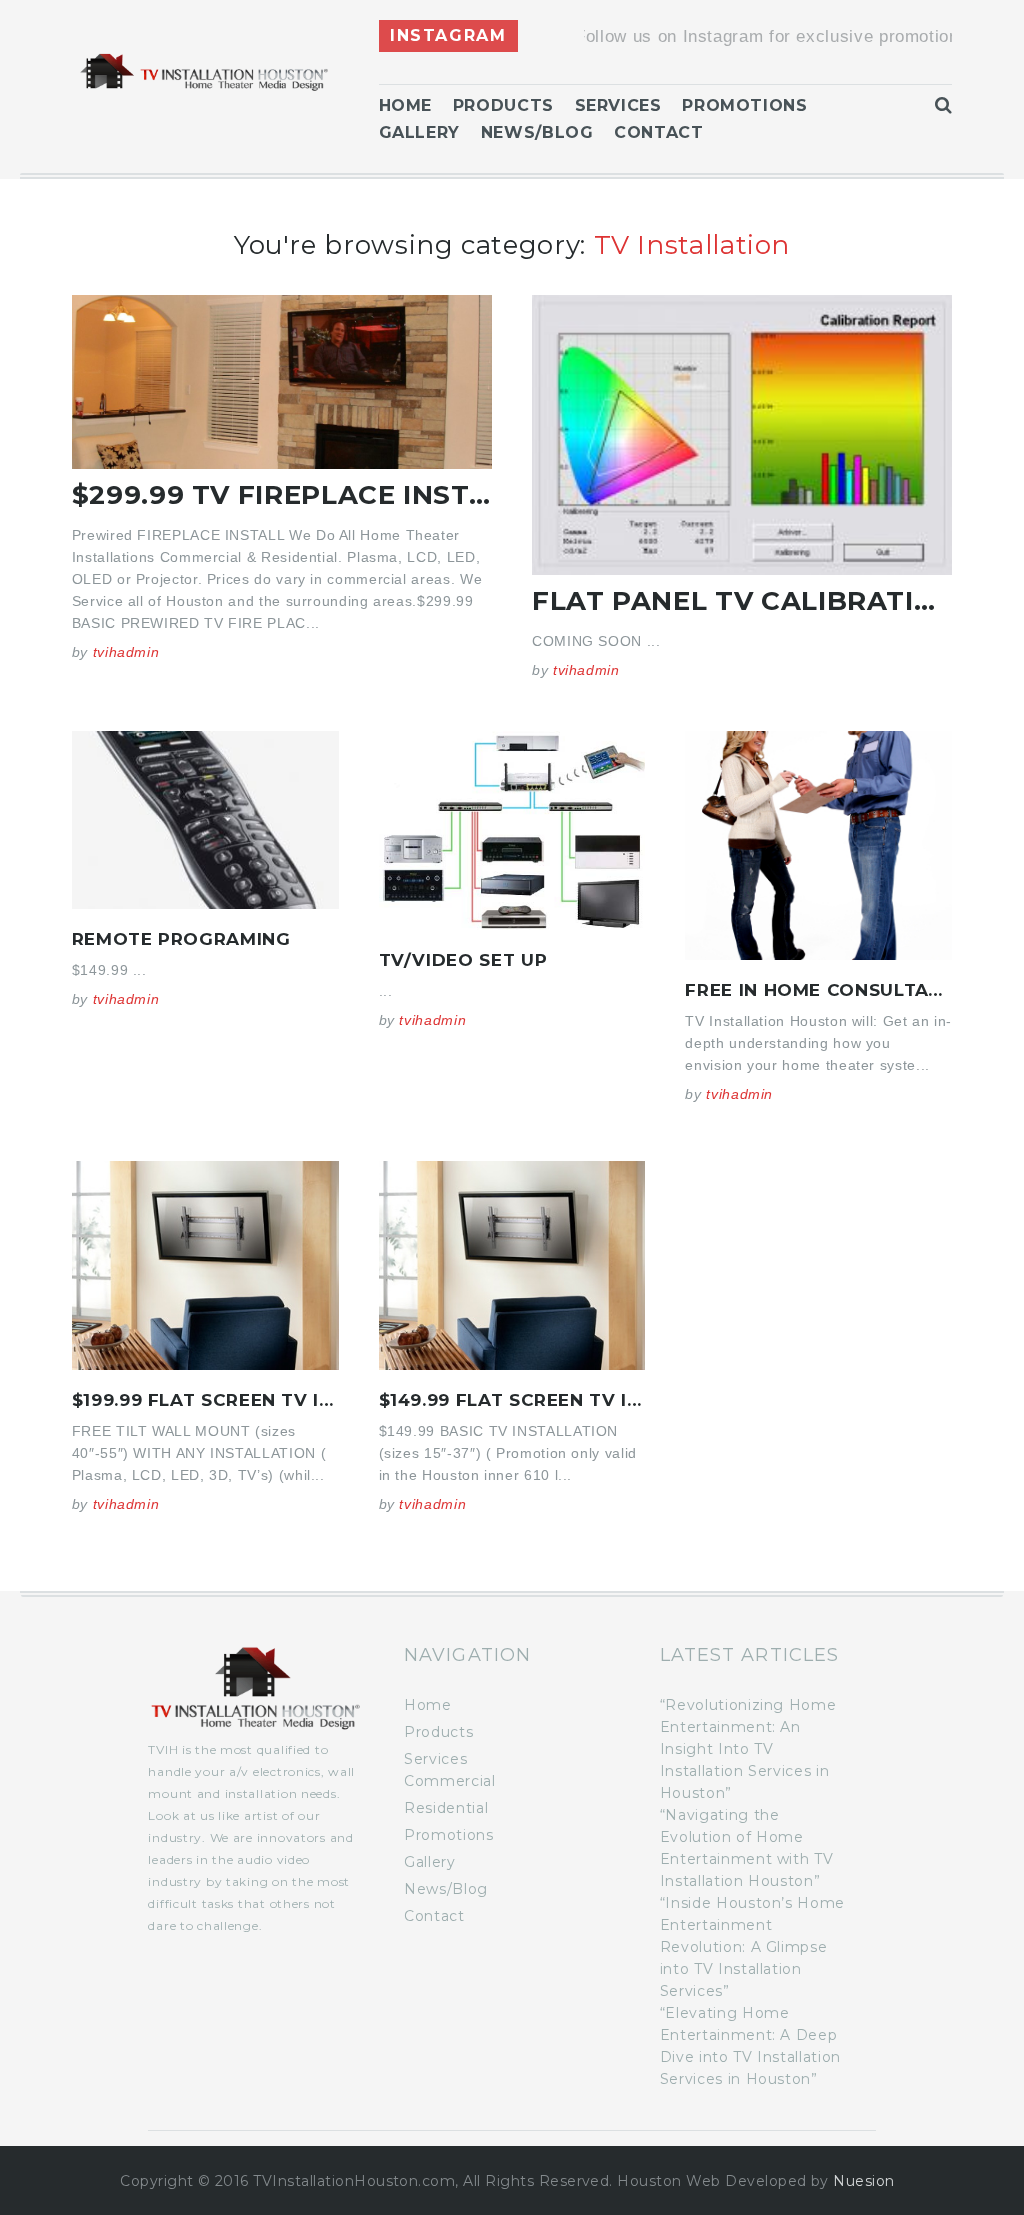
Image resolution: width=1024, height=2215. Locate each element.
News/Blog (537, 132)
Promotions (744, 105)
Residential (446, 1808)
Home (406, 105)
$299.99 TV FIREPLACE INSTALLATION (343, 495)
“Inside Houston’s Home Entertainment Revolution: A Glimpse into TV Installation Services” (752, 1947)
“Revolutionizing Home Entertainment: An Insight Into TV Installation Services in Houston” (748, 1749)
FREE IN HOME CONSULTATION (830, 990)
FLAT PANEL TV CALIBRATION (745, 601)
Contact (658, 132)
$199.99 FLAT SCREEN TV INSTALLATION (261, 1400)
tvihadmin (126, 652)
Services (618, 105)
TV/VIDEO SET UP (463, 960)
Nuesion (863, 2181)
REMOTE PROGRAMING (181, 939)
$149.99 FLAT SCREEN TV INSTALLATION (569, 1400)
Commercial (449, 1781)
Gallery (419, 132)
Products (503, 105)
